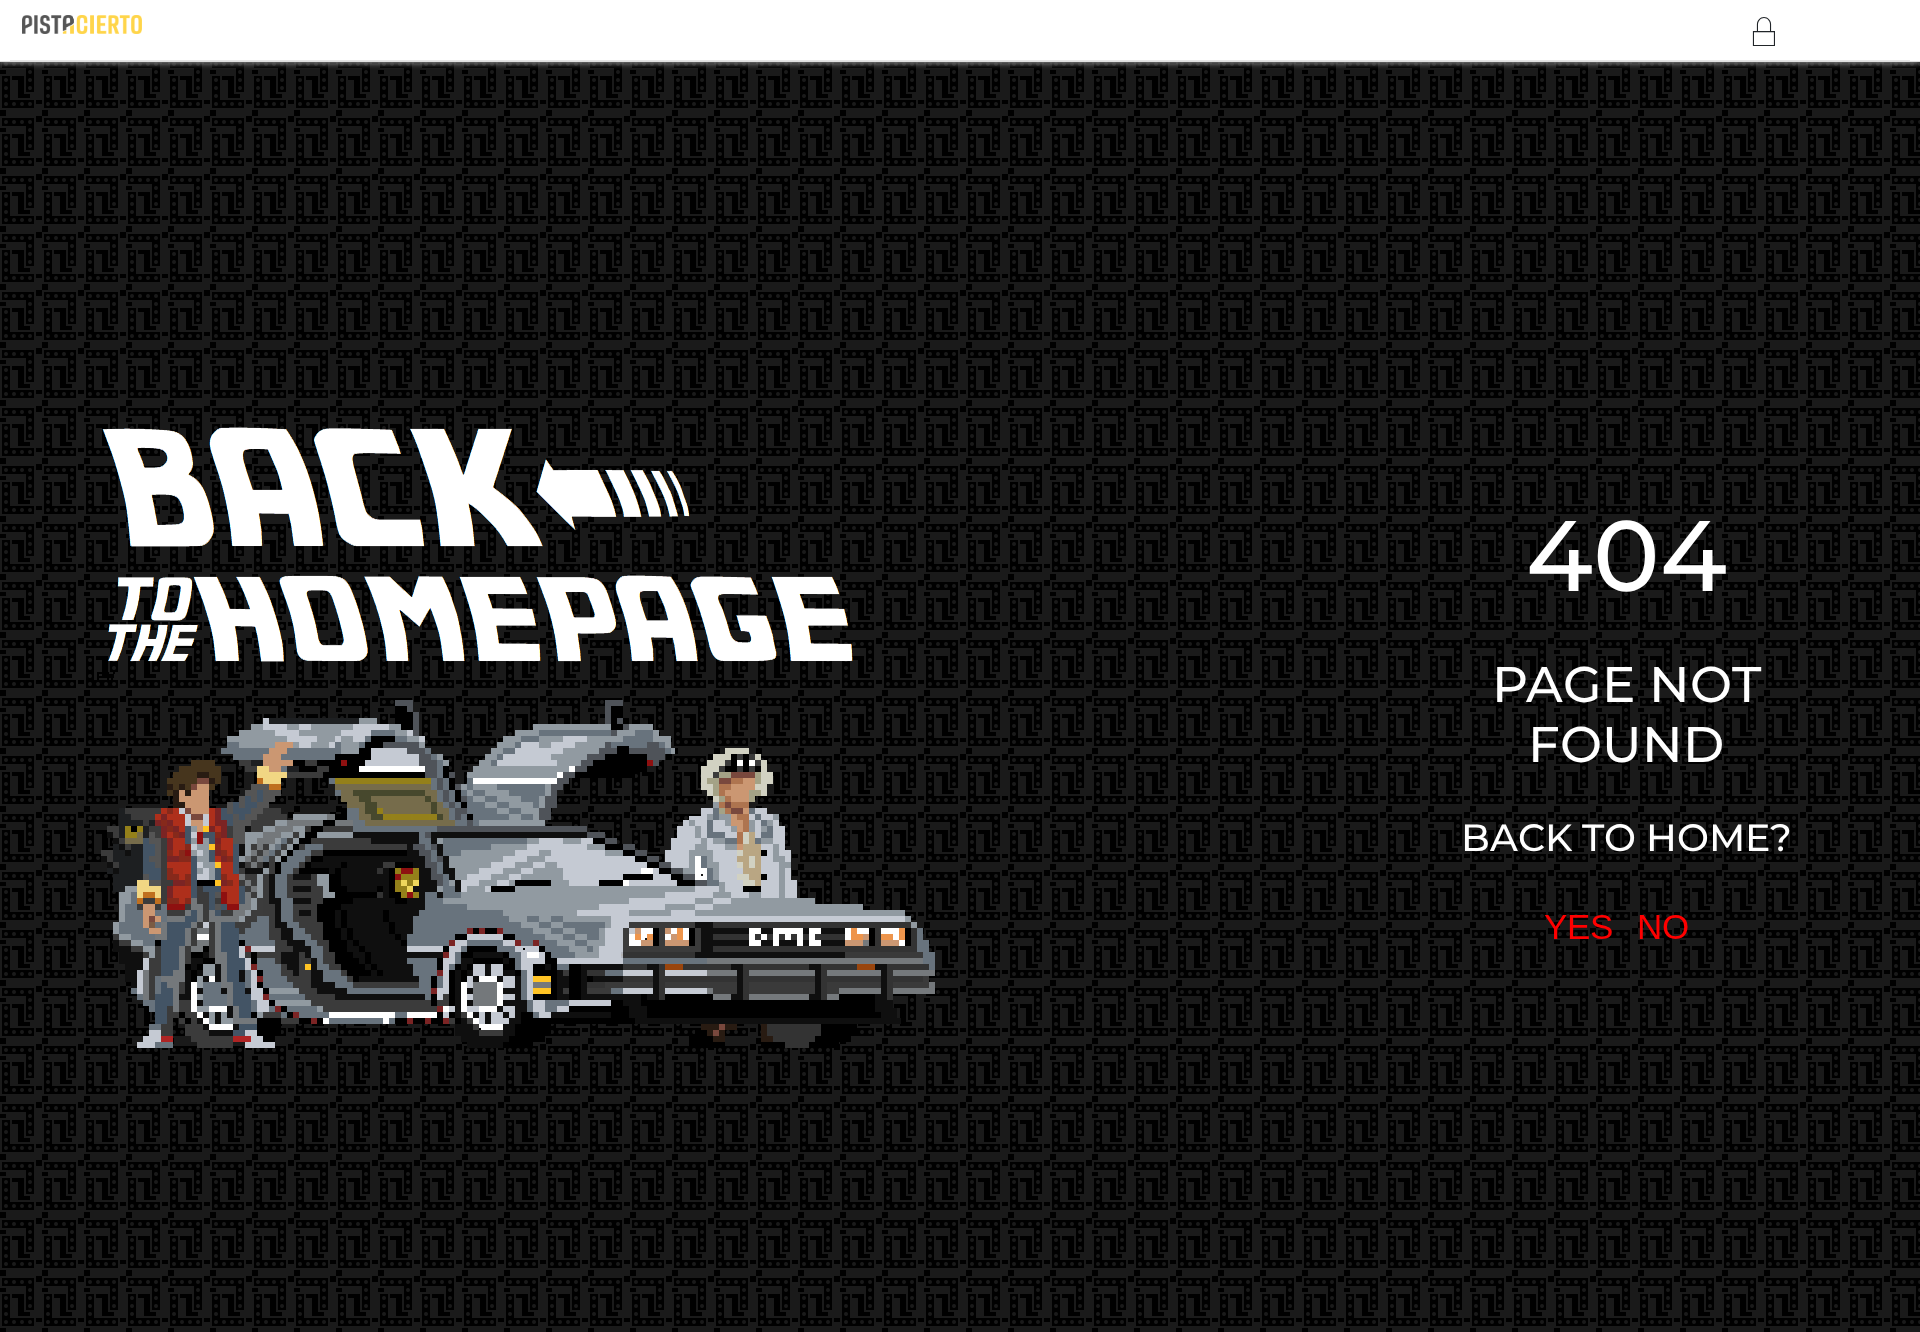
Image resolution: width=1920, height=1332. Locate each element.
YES (1578, 926)
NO (1663, 926)
